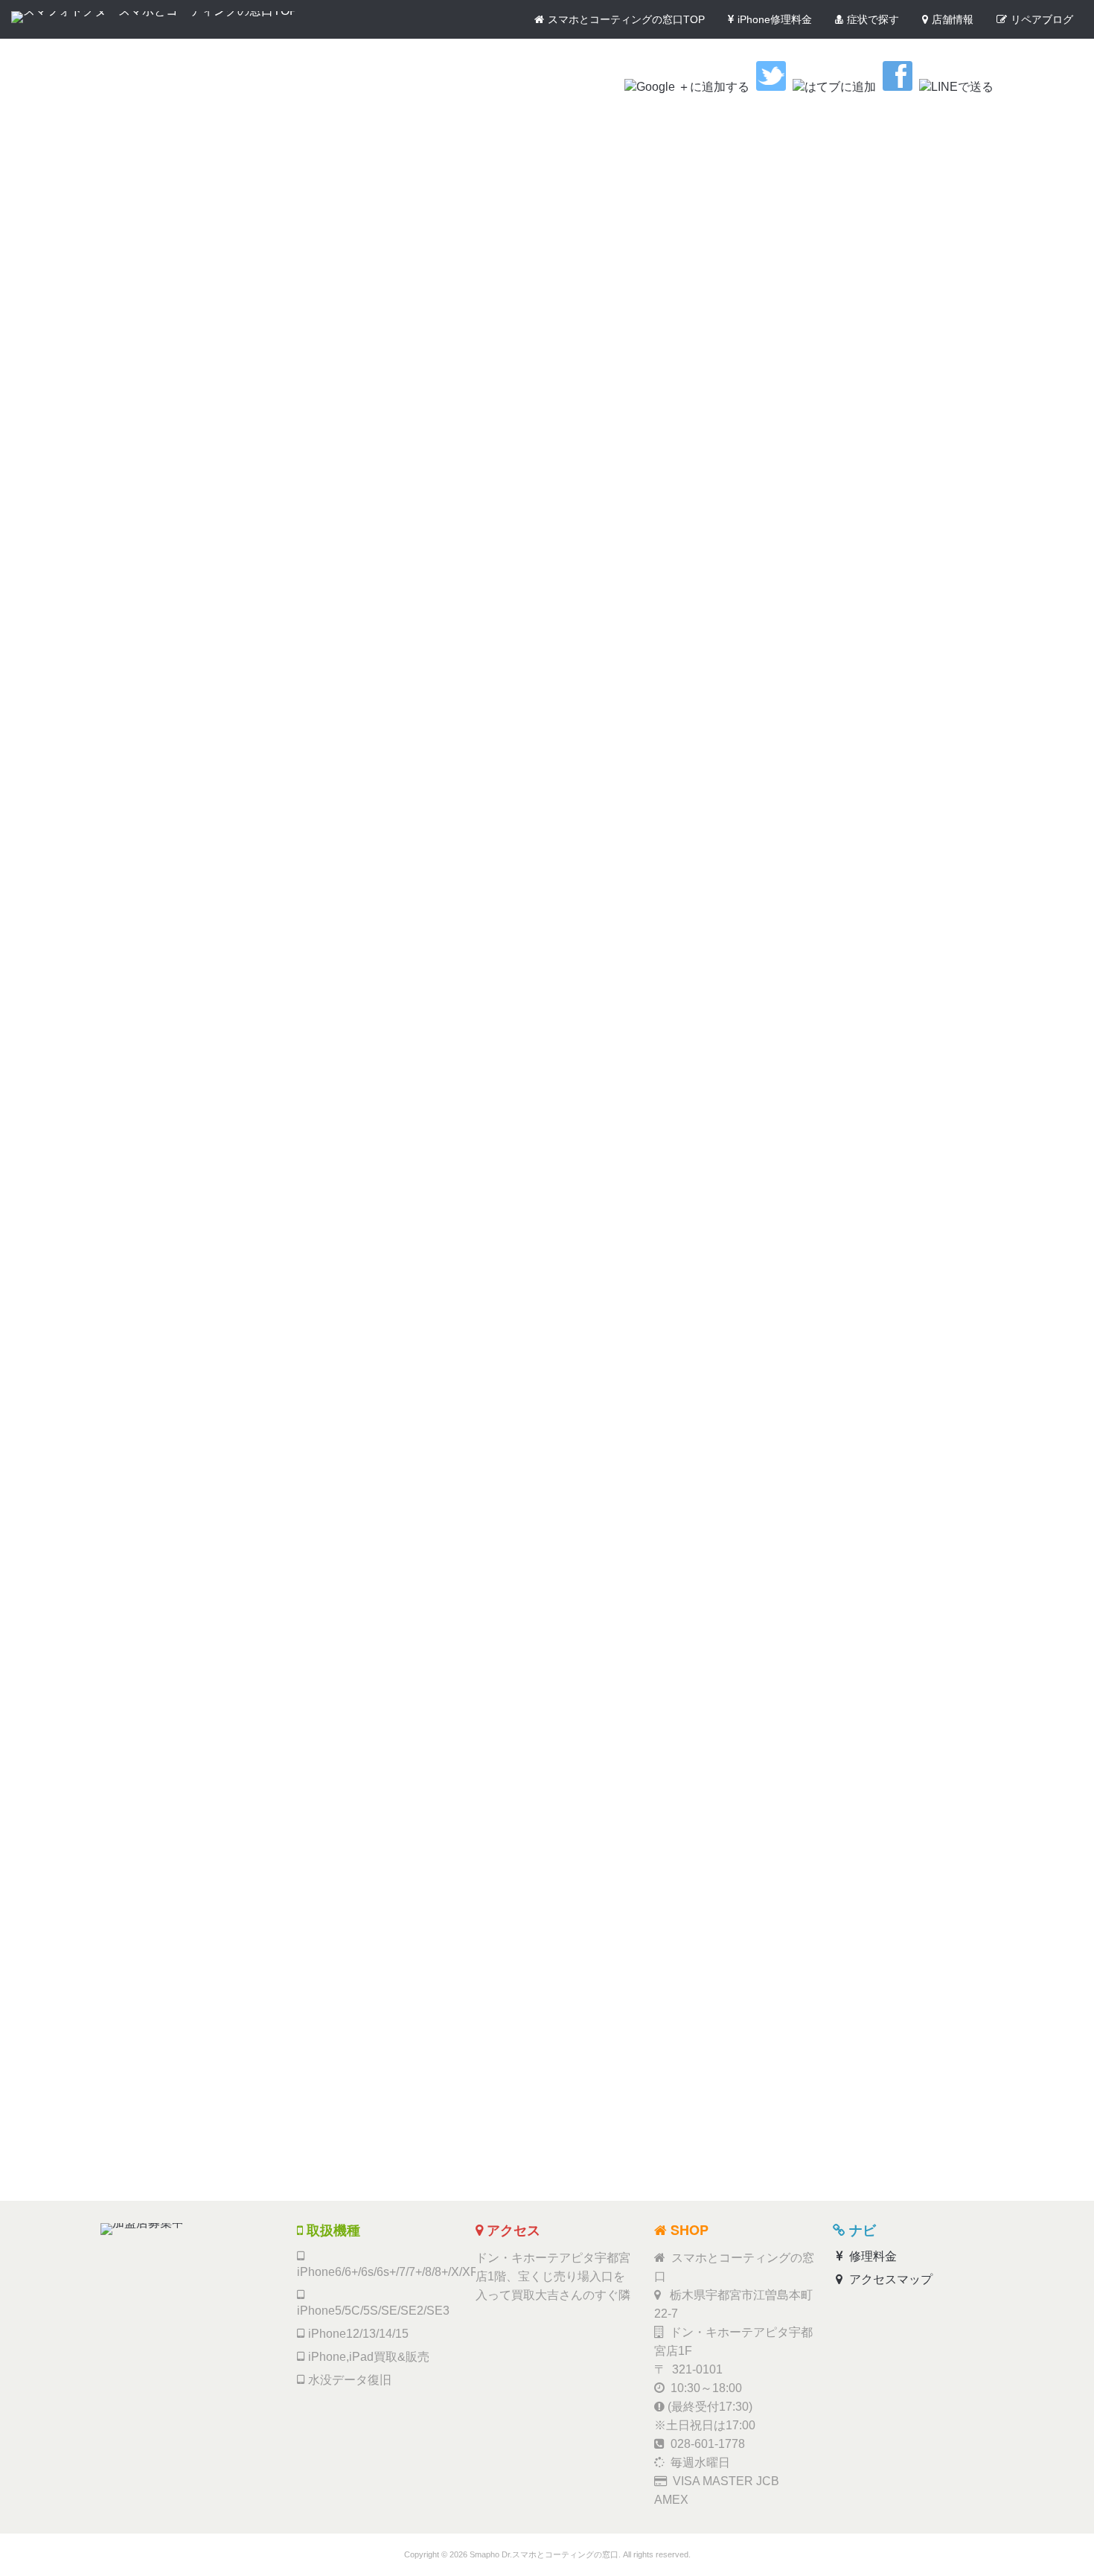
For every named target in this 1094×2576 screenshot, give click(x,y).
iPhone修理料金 (775, 19)
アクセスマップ (889, 2279)
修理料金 (871, 2256)
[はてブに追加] (834, 87)
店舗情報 (953, 19)
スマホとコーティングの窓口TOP (626, 19)
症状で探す (873, 19)
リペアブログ (1042, 19)
